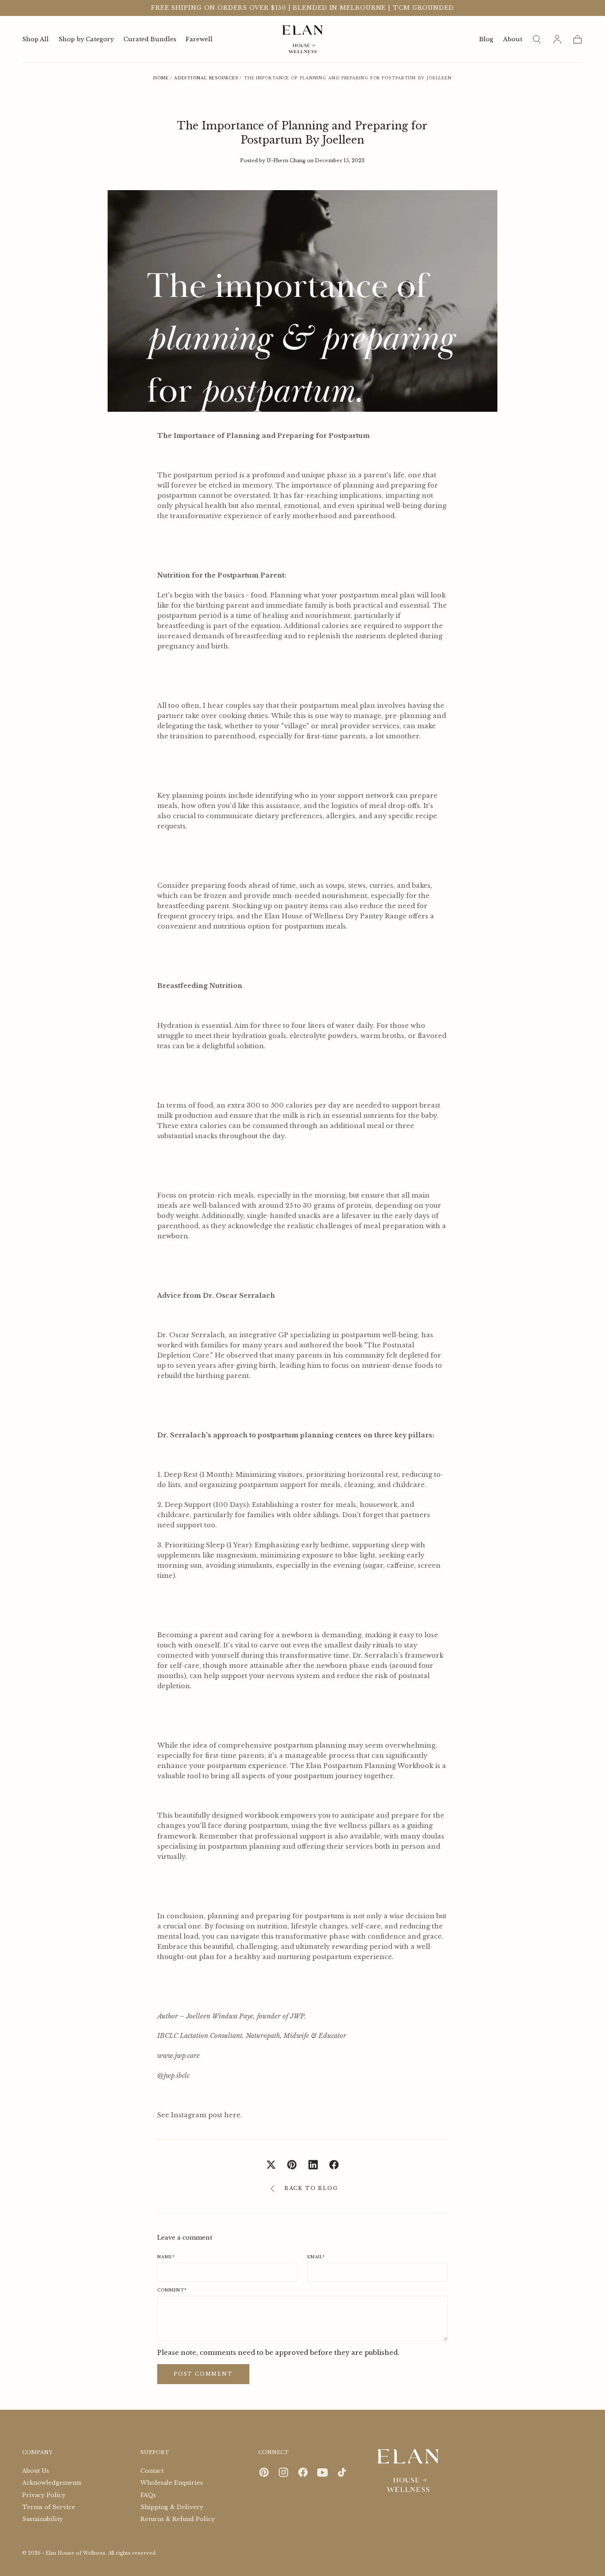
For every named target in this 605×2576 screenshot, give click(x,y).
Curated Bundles (150, 40)
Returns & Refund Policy (178, 2519)
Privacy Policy (44, 2495)
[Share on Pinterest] (292, 2165)
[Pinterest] (264, 2472)
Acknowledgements (52, 2483)
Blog (486, 40)
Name (166, 2257)
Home (161, 78)
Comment (172, 2290)
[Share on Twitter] (271, 2165)
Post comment (203, 2374)
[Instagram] (283, 2472)
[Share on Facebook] (334, 2165)
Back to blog (311, 2188)
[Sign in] (557, 39)
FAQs (148, 2495)
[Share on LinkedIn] (313, 2165)
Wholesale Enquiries (172, 2483)
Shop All (35, 40)
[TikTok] (342, 2472)
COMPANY (37, 2452)
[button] (537, 39)
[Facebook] (303, 2472)
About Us (36, 2471)
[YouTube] (322, 2472)
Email (316, 2257)
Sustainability (43, 2519)
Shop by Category (86, 40)
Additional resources (206, 78)
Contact (152, 2471)
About (513, 40)
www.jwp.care (178, 2056)
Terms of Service (49, 2507)
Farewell (199, 40)
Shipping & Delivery (172, 2507)
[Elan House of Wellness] (408, 2471)
